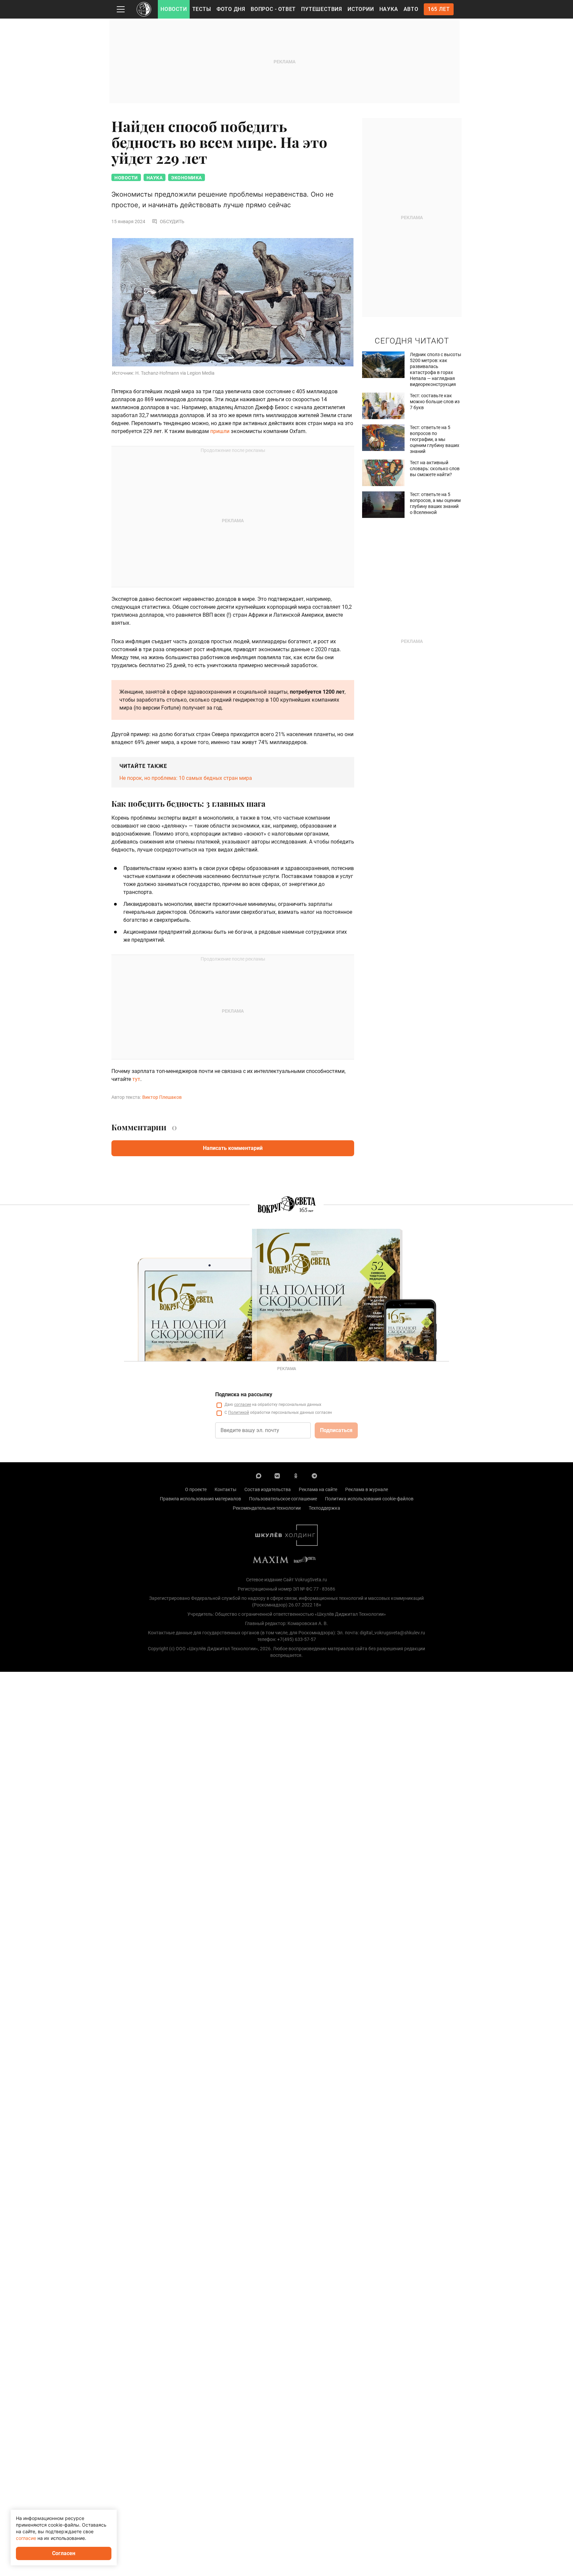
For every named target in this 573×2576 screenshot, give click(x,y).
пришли (220, 431)
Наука (389, 9)
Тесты (202, 9)
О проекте (196, 1489)
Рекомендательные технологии (267, 1508)
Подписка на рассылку (244, 1394)
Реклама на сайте (318, 1489)
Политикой (239, 1413)
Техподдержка (324, 1508)
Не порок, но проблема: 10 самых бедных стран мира (186, 778)
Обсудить (172, 221)
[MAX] (259, 1476)
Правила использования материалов (200, 1499)
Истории (361, 9)
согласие (243, 1405)
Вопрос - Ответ (273, 9)
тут (136, 1079)
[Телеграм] (314, 1476)
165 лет (439, 9)
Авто (411, 9)
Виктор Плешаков (162, 1097)
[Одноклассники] (296, 1476)
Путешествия (322, 9)
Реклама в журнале (367, 1489)
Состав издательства (268, 1489)
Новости (174, 9)
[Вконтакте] (277, 1476)
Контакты (225, 1489)
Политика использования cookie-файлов (369, 1499)
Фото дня (231, 9)
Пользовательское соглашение (283, 1499)
